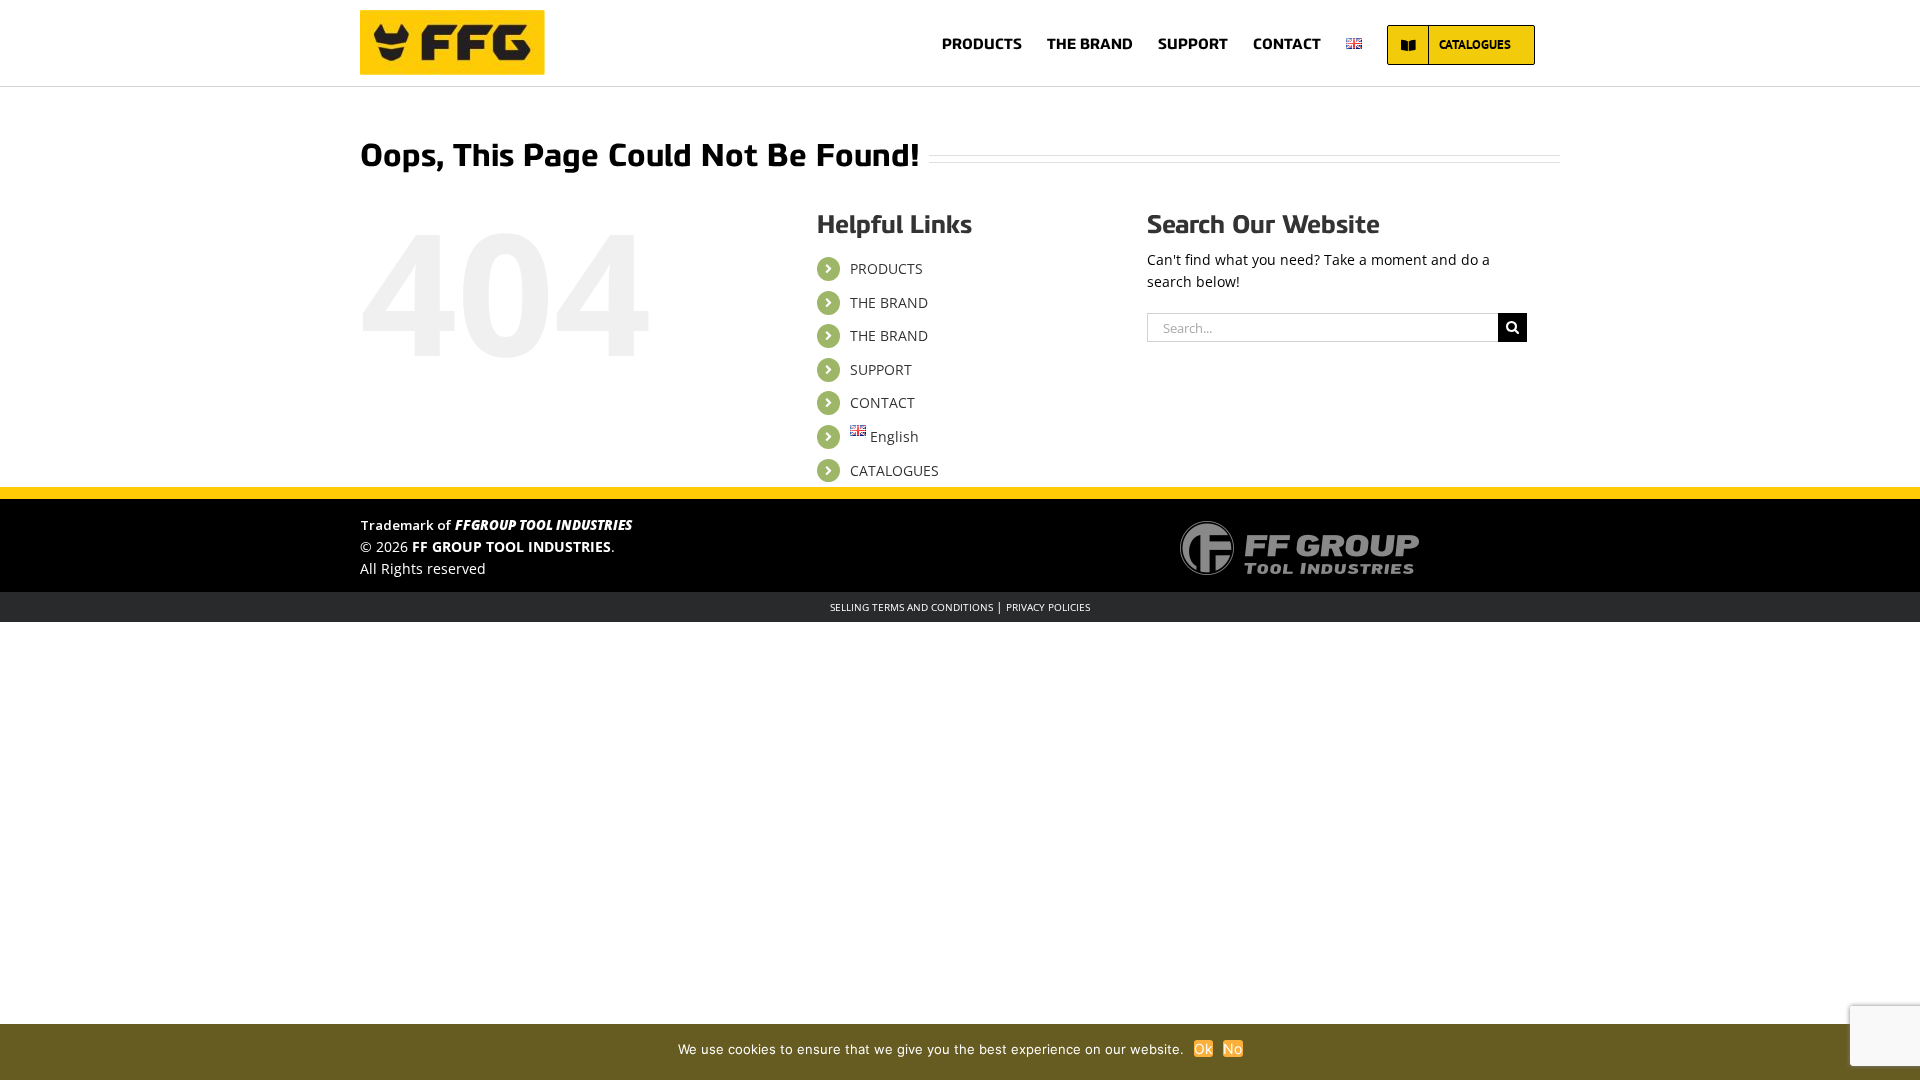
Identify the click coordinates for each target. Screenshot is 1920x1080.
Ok (1204, 1048)
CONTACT (882, 402)
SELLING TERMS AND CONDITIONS (911, 607)
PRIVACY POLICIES (1048, 607)
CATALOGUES (894, 470)
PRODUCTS (886, 268)
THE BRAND (889, 302)
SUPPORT (881, 369)
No (1233, 1048)
